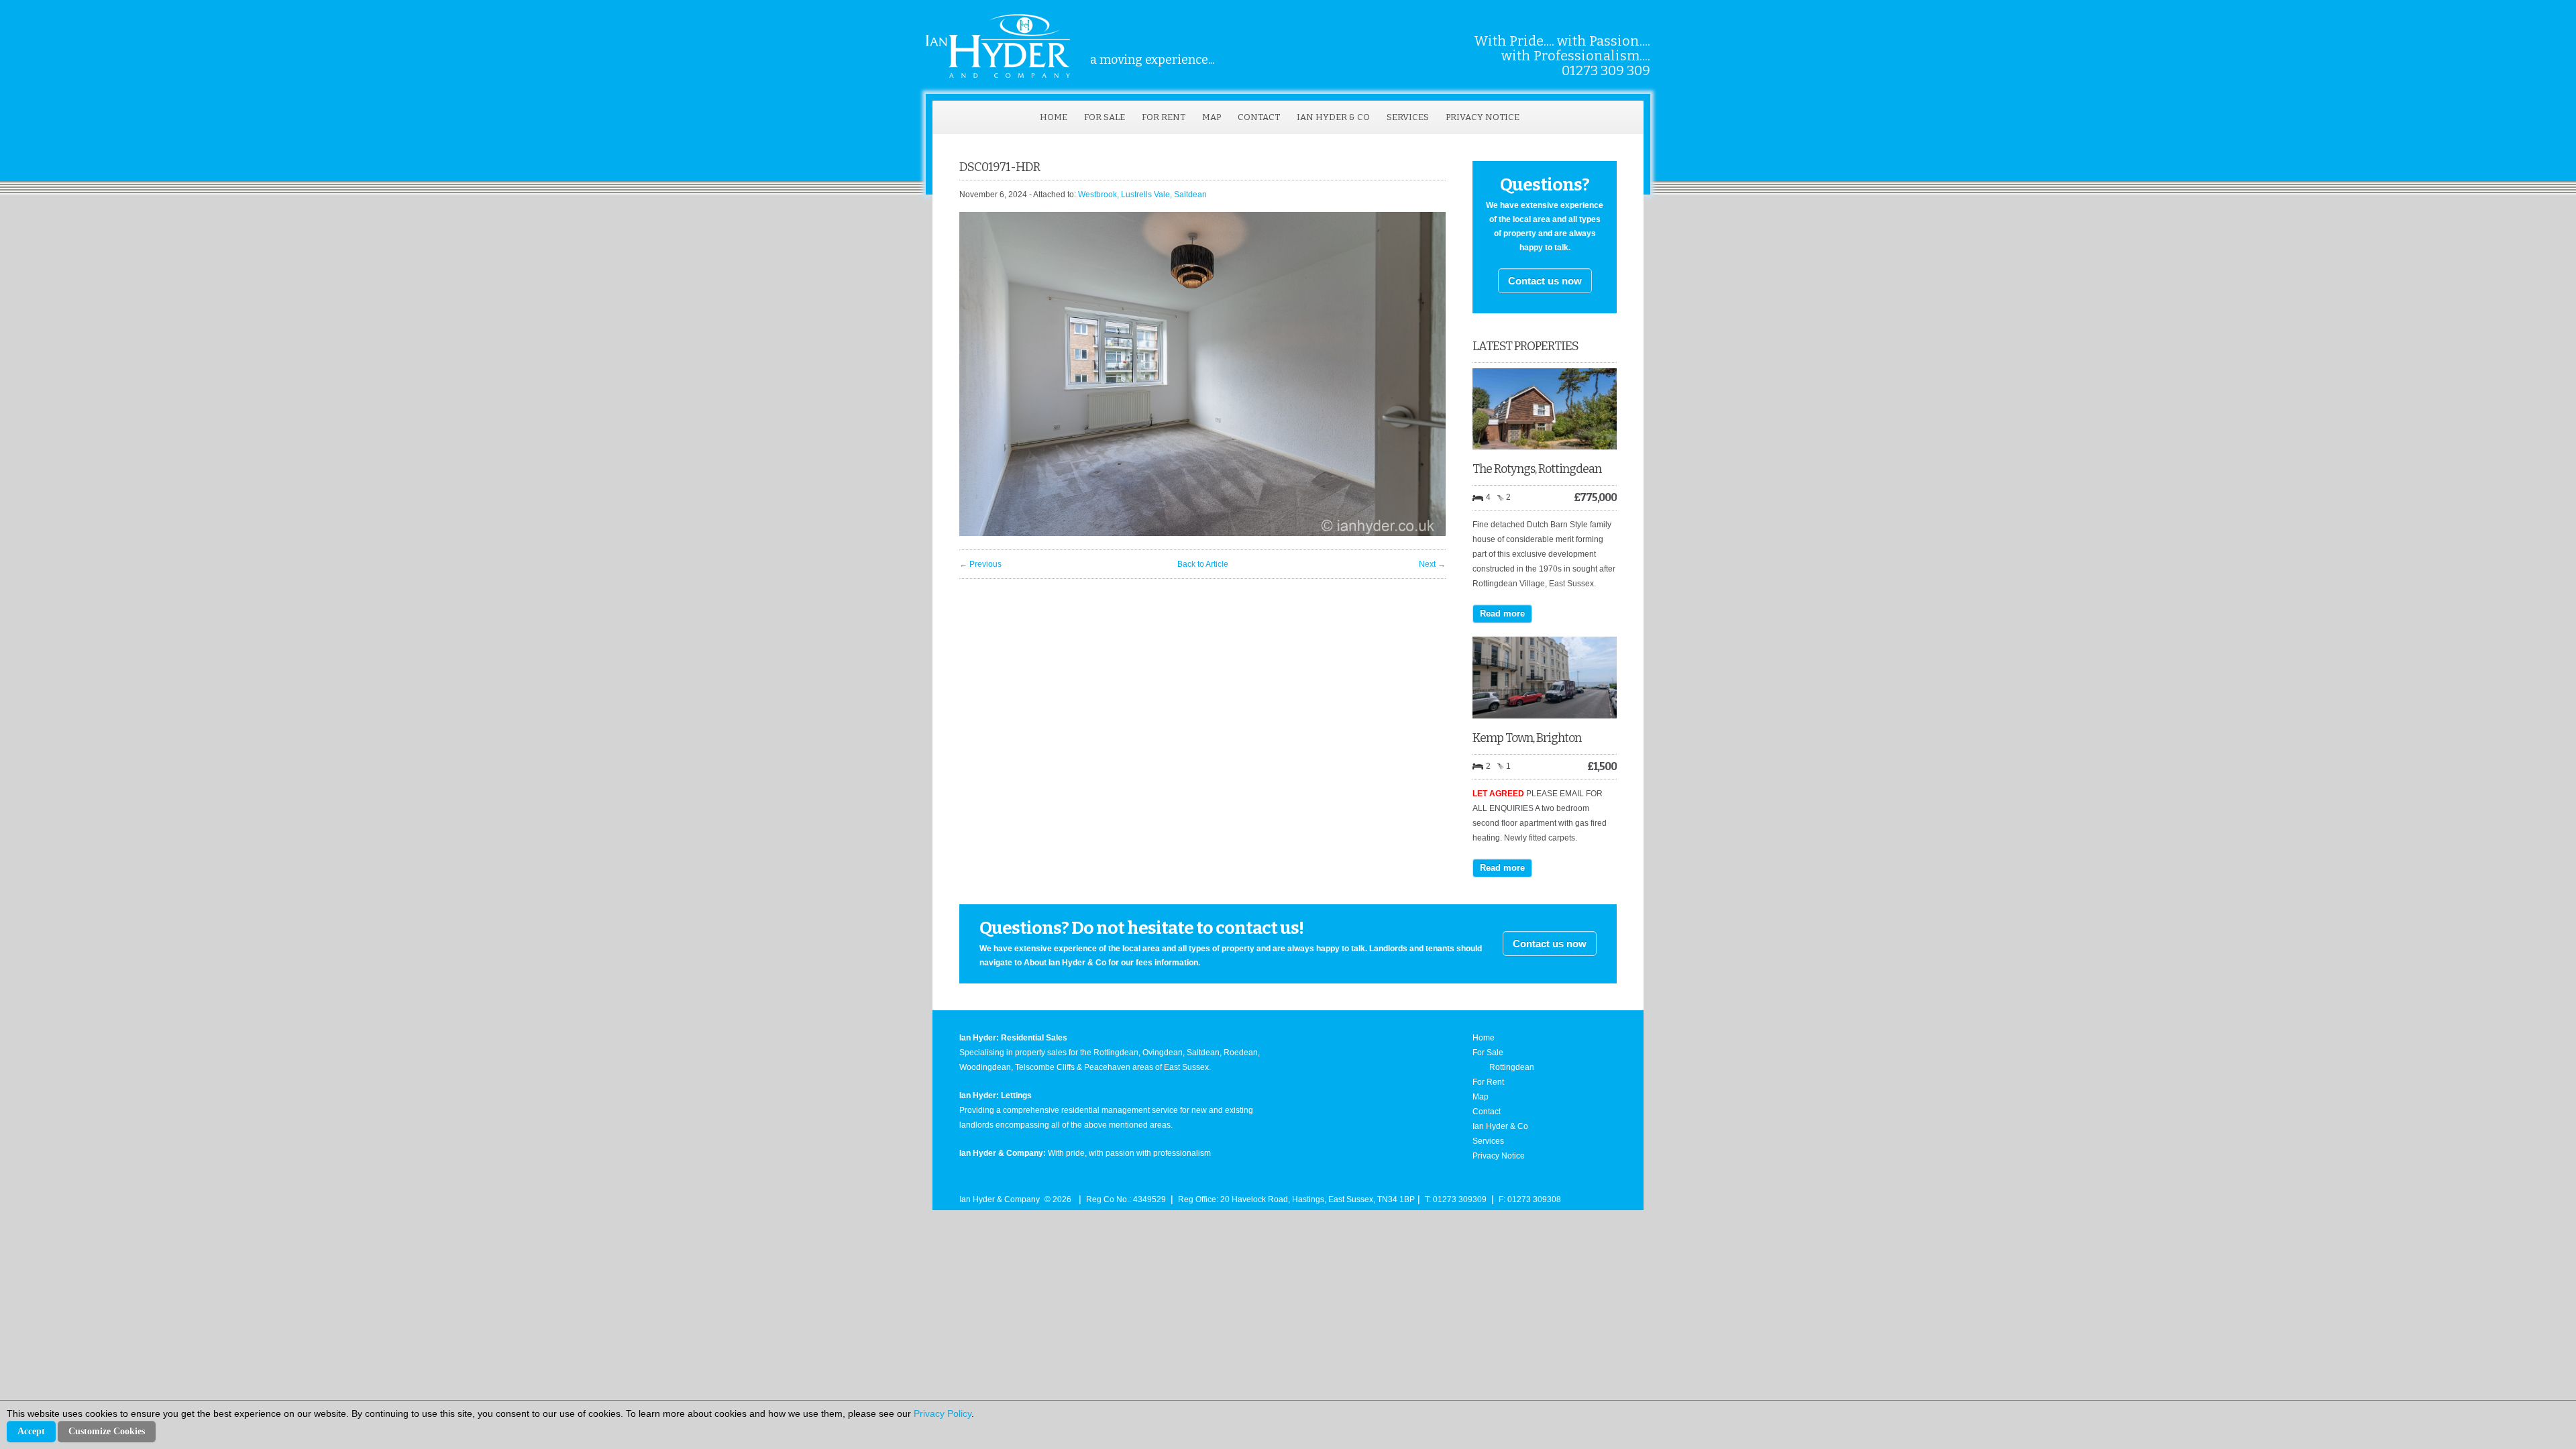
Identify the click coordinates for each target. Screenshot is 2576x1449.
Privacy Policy (943, 1413)
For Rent (1164, 117)
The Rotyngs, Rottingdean (1537, 469)
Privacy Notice (1483, 117)
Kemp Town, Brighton (1527, 738)
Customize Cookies (107, 1431)
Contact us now (1545, 281)
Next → (1432, 564)
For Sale (1105, 117)
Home (1054, 117)
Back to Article (1203, 564)
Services (1408, 117)
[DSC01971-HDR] (1202, 533)
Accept (31, 1431)
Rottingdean (1512, 1067)
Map (1212, 117)
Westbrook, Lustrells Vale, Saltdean (1142, 195)
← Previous (980, 564)
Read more (1502, 613)
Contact (1259, 117)
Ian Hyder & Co (1333, 117)
